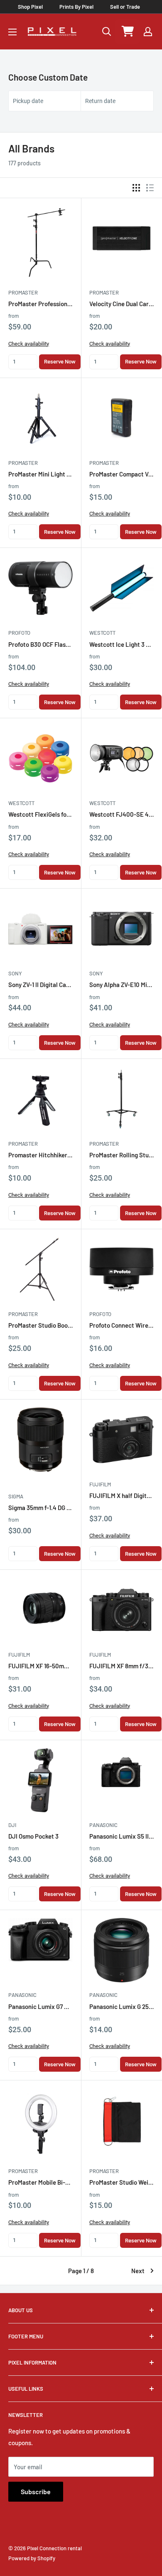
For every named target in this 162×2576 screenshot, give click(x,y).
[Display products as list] (150, 188)
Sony (15, 973)
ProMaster (23, 292)
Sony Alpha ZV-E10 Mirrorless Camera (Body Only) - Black (121, 985)
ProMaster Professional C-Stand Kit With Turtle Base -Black (40, 304)
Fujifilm (100, 1484)
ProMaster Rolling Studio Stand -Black (121, 1155)
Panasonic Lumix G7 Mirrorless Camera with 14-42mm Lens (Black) (40, 2006)
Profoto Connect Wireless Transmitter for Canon (121, 1325)
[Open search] (107, 32)
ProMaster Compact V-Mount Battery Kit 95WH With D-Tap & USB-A (121, 474)
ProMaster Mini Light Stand (40, 474)
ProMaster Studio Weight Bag (121, 2182)
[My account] (148, 32)
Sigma (16, 1496)
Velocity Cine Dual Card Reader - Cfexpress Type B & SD (121, 304)
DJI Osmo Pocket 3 (33, 1836)
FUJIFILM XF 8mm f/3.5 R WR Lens (121, 1666)
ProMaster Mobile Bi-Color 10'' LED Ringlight (40, 2182)
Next (138, 2271)
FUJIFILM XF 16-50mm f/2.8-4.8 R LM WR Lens (40, 1666)
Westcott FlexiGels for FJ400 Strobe (40, 814)
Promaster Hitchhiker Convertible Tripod (40, 1155)
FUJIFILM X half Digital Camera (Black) (121, 1496)
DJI (12, 1825)
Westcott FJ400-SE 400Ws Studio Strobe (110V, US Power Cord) (121, 814)
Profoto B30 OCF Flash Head (40, 644)
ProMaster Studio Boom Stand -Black (40, 1325)
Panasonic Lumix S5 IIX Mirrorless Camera (121, 1836)
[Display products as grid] (136, 188)
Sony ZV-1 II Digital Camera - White (40, 985)
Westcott (102, 633)
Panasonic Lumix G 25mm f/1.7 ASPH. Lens (121, 2006)
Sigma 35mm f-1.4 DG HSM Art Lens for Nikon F (40, 1508)
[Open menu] (12, 32)
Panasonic (103, 1825)
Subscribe (36, 2491)
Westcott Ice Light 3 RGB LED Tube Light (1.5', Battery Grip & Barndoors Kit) (121, 644)
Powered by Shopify (32, 2558)
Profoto (19, 633)
